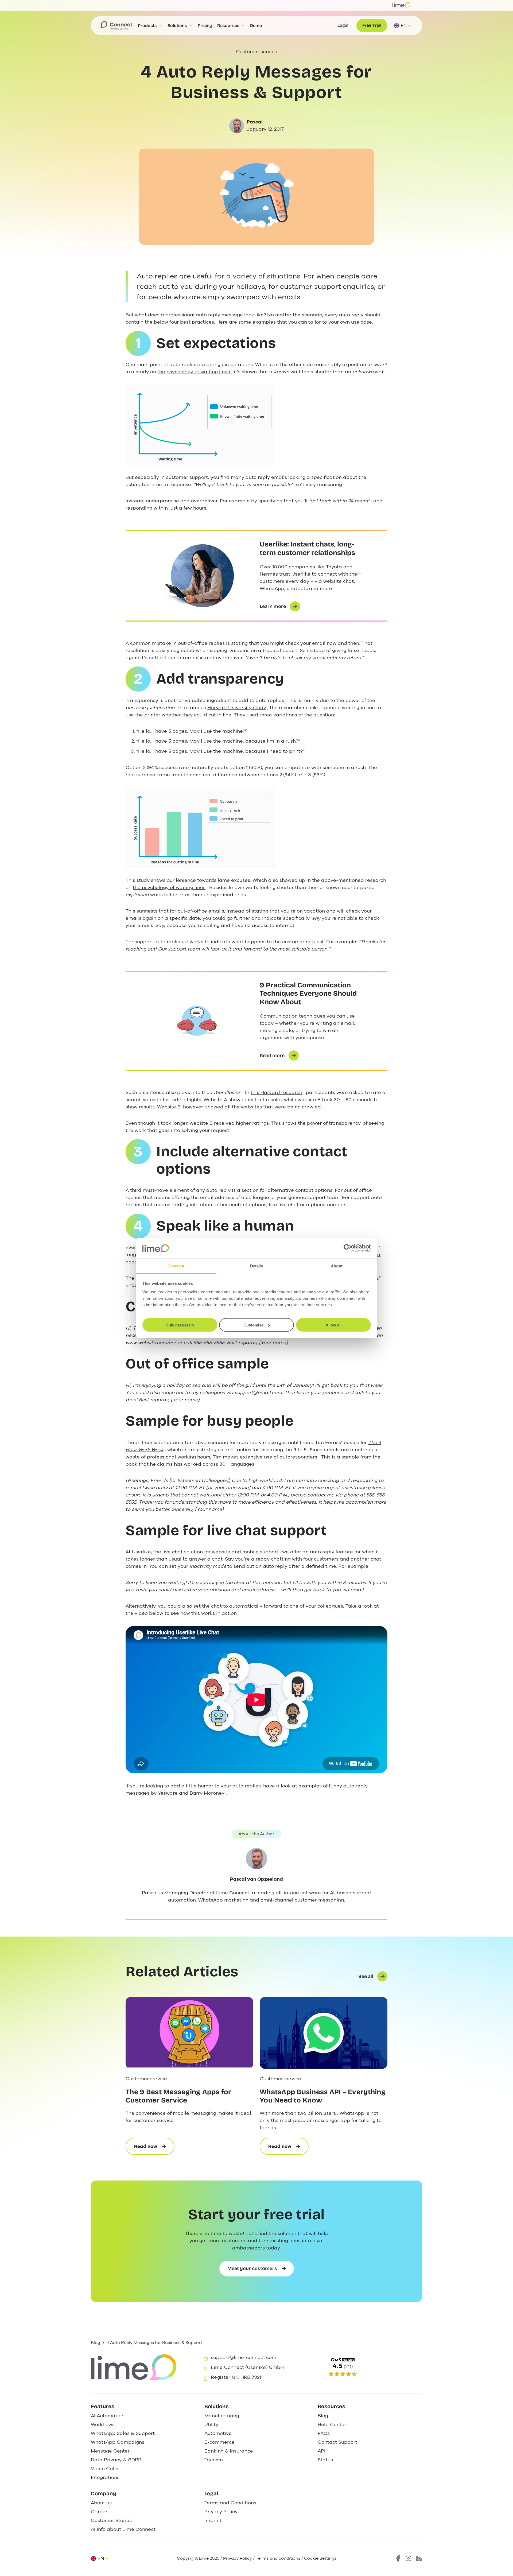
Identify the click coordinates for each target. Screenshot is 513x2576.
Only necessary (180, 1325)
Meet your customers (252, 2268)
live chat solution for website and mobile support (220, 1552)
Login (343, 25)
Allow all (333, 1325)
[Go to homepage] (116, 26)
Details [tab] (257, 1266)
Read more (272, 1056)
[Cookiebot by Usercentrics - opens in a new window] (347, 1248)
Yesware (168, 1793)
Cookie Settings (320, 2558)
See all (366, 1976)
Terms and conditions (278, 2558)
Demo (256, 26)
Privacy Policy (238, 2558)
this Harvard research (276, 1092)
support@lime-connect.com (244, 2357)
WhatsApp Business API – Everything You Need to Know (323, 2096)
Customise (253, 1325)
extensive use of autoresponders (279, 1457)
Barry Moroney (207, 1793)
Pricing (205, 26)
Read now (154, 2149)
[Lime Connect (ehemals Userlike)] (369, 2367)
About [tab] (337, 1266)
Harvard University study (237, 708)
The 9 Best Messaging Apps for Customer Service (178, 2096)
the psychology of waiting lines (194, 372)
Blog (96, 2343)
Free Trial (372, 25)
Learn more (273, 606)
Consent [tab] (176, 1266)
